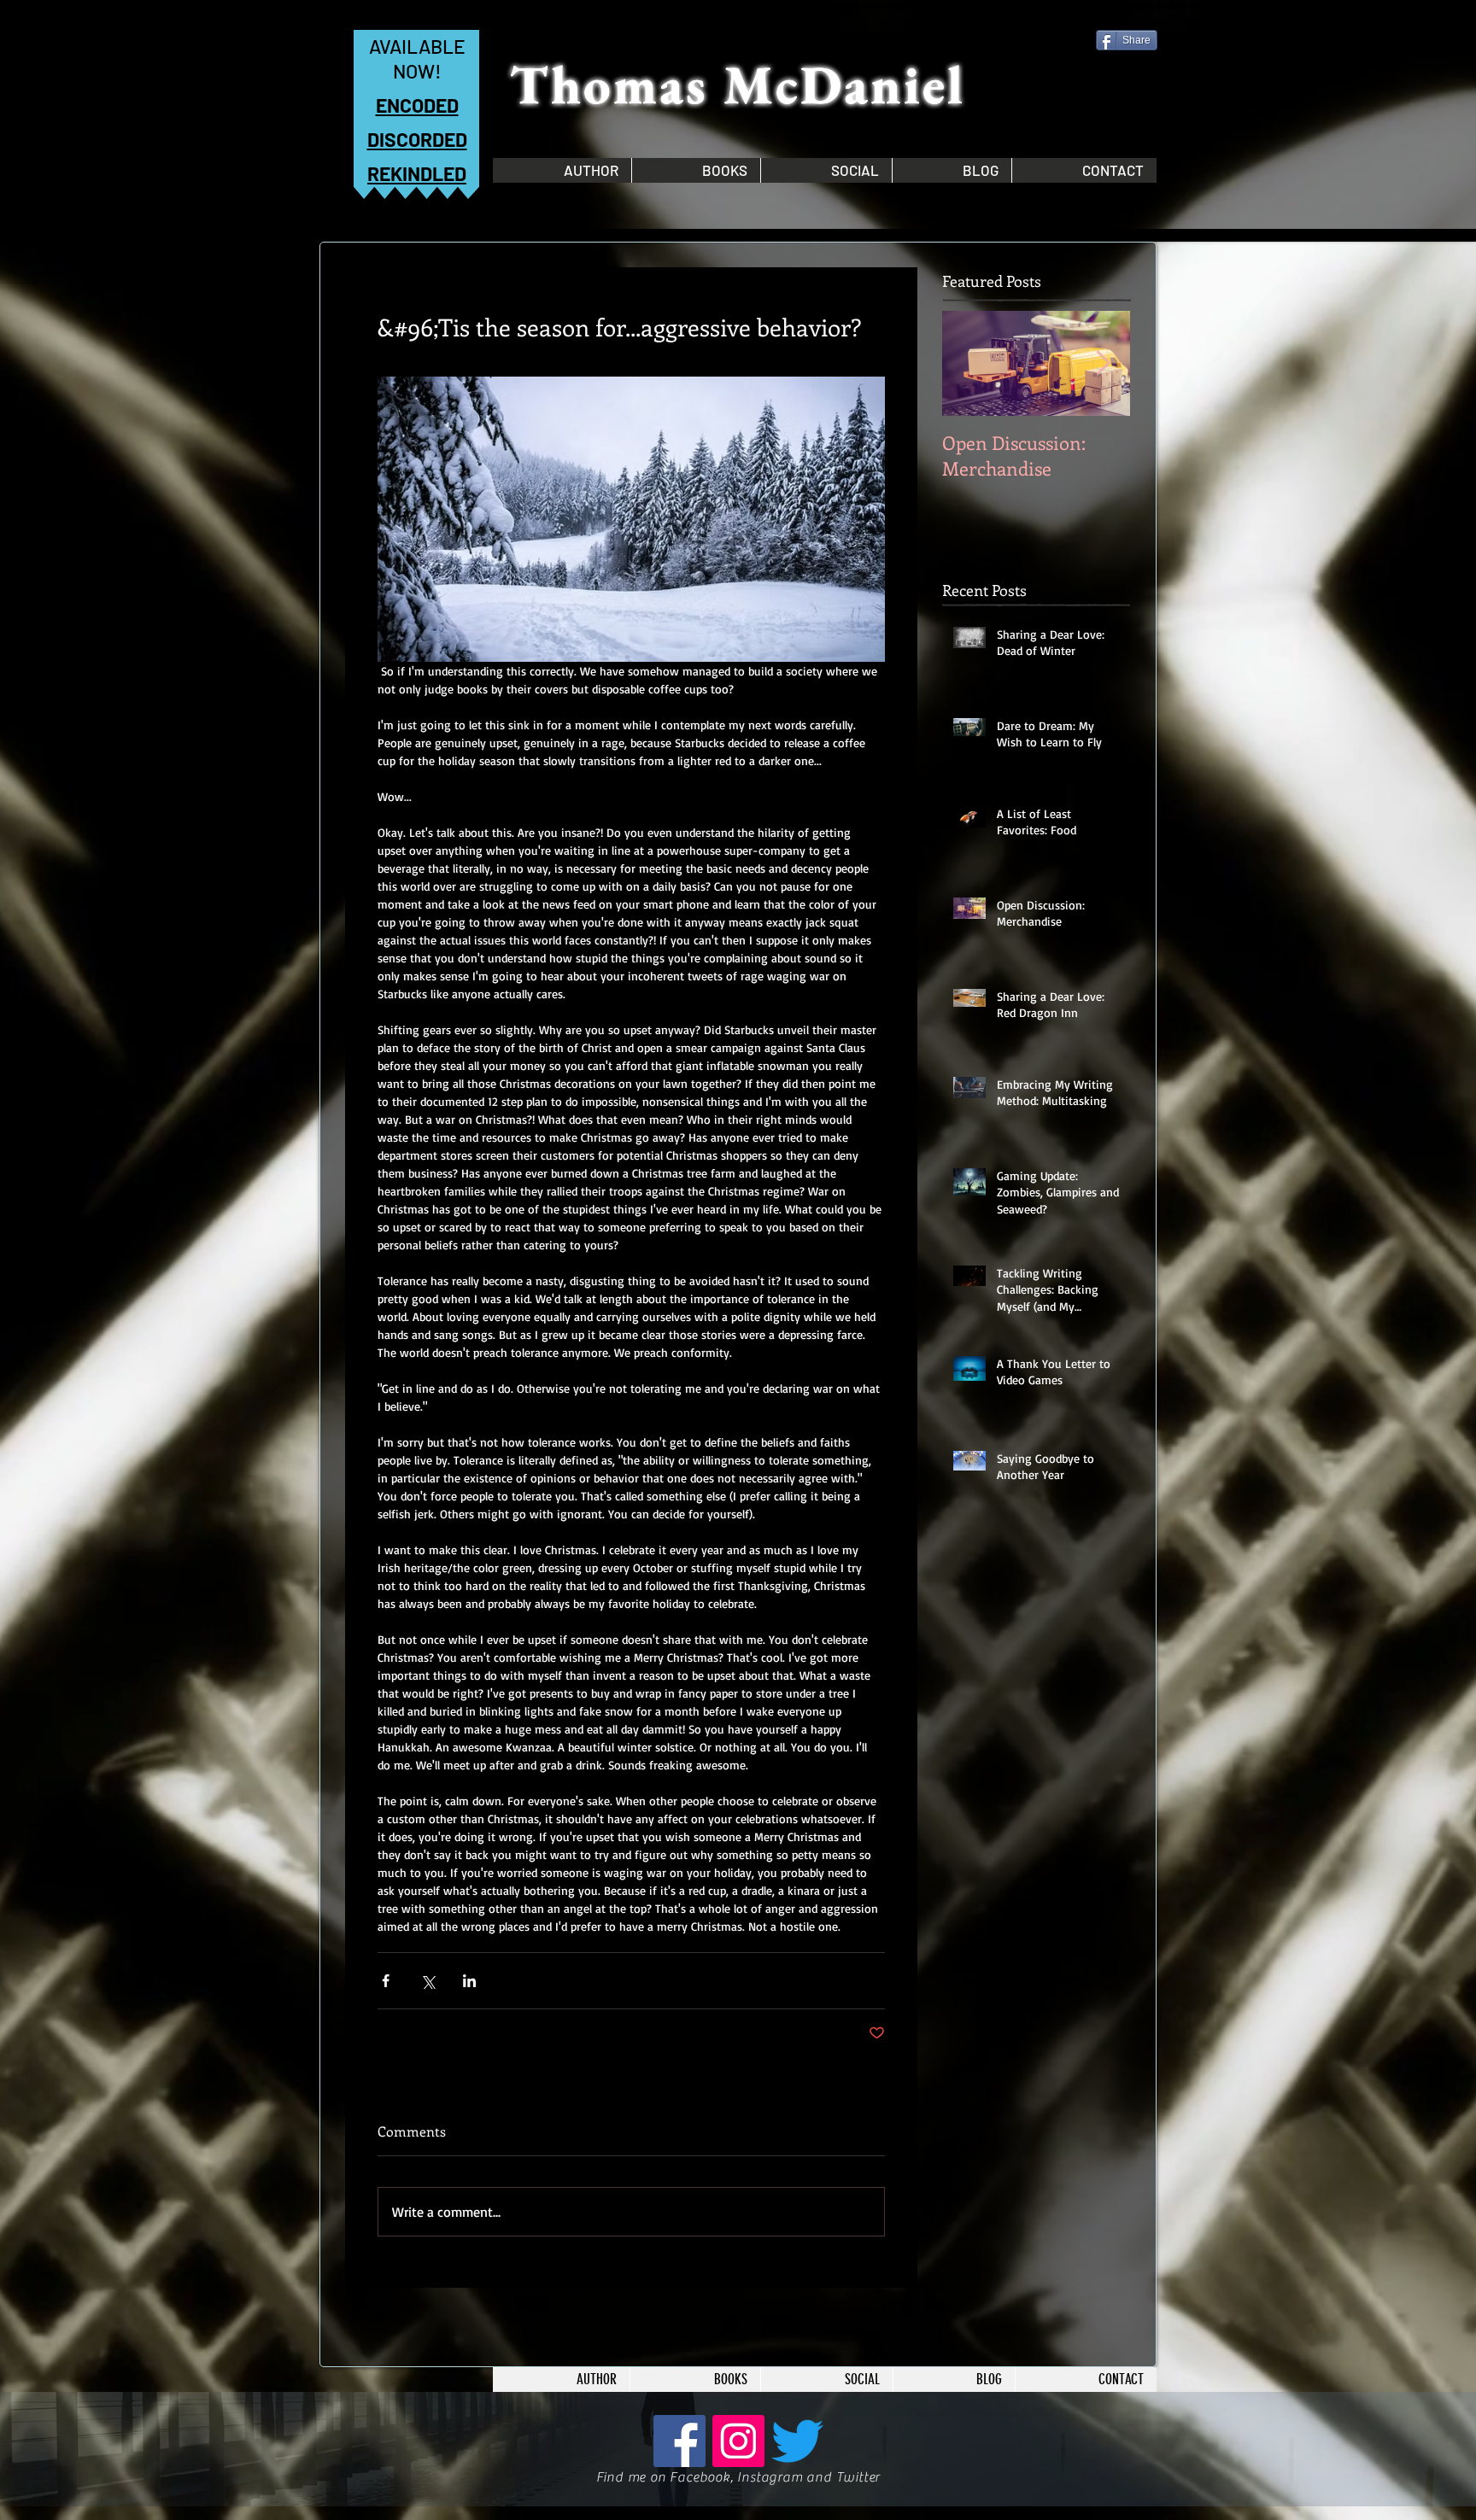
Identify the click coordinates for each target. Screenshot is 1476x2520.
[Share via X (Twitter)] (428, 1981)
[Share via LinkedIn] (469, 1981)
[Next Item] (1103, 363)
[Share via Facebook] (386, 1981)
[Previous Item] (969, 363)
